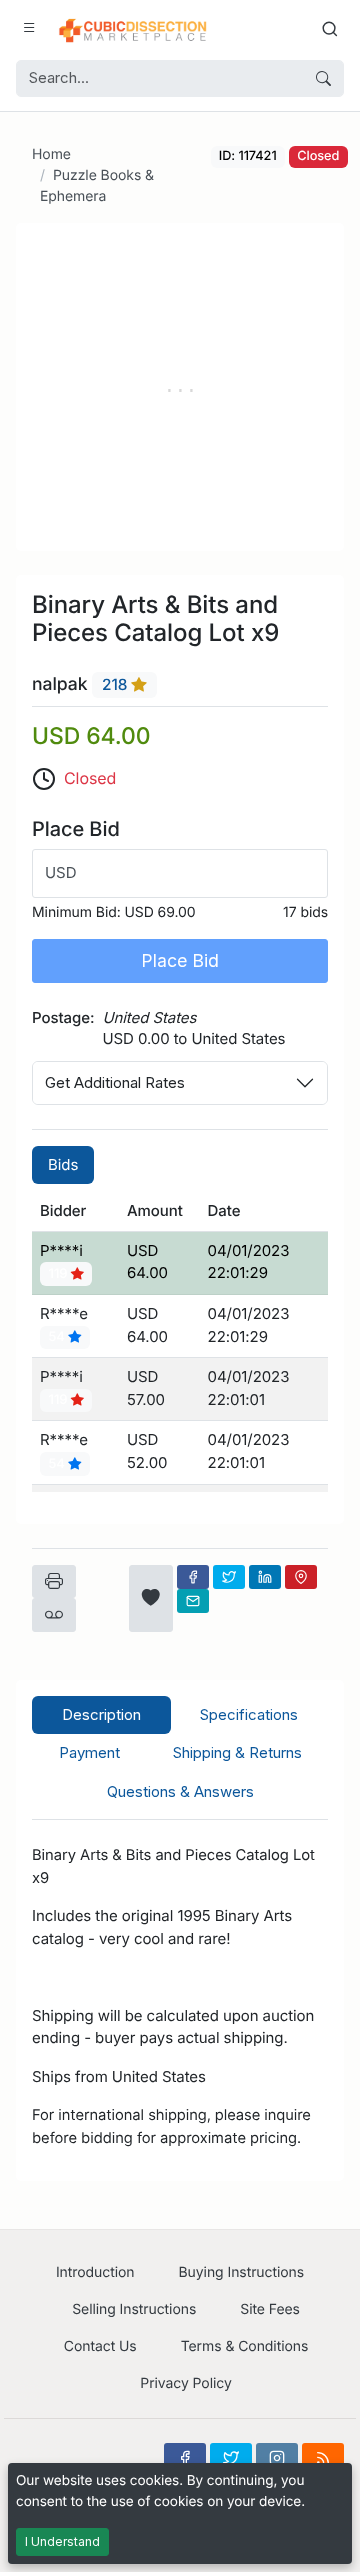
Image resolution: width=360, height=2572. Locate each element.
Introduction (95, 2272)
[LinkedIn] (265, 1577)
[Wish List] (151, 1598)
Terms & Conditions (245, 2346)
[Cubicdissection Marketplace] (133, 28)
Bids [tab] (63, 1164)
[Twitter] (229, 1577)
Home (51, 154)
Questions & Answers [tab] (180, 1791)
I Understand (62, 2541)
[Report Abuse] (54, 1615)
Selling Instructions (134, 2309)
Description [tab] (101, 1714)
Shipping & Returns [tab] (237, 1752)
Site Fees (270, 2309)
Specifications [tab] (249, 1714)
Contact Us (100, 2346)
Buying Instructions (242, 2272)
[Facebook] (193, 1577)
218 (116, 685)
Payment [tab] (89, 1752)
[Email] (193, 1601)
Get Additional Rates (115, 1082)
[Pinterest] (301, 1577)
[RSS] (323, 2458)
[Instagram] (277, 2458)
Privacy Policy (185, 2383)
